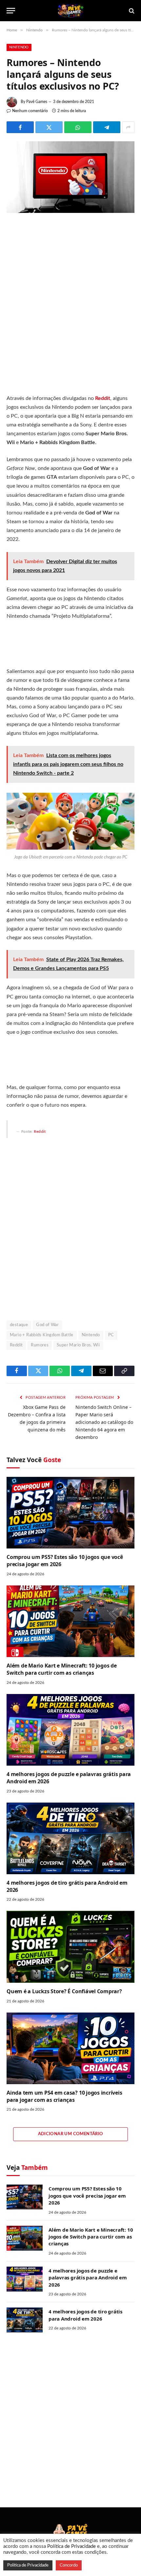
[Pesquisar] (131, 11)
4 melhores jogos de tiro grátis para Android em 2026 (67, 1886)
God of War (47, 1325)
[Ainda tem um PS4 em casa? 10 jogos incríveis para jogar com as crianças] (70, 2048)
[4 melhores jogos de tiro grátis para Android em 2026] (70, 1838)
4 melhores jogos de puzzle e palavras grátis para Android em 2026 (69, 1778)
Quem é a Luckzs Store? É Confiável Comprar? (64, 1991)
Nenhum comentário (30, 111)
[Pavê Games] (70, 11)
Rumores (40, 1345)
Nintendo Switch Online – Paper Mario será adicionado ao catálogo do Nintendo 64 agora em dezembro (104, 1422)
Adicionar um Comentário (71, 2134)
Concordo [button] (69, 2565)
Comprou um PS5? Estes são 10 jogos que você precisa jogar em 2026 (65, 1561)
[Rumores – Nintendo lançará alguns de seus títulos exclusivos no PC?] (70, 212)
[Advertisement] (70, 306)
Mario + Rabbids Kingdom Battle (42, 1335)
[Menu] (11, 11)
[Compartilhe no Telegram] (107, 127)
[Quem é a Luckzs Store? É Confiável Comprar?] (70, 1947)
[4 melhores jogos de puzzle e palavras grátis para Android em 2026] (70, 1730)
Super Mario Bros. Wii (78, 1345)
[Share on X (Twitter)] (49, 127)
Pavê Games (37, 102)
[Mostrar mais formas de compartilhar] (128, 127)
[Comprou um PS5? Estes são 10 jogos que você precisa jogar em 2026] (70, 1513)
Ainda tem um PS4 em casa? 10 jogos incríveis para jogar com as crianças (64, 2096)
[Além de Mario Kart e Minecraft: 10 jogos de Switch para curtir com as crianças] (70, 1621)
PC (111, 1335)
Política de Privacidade (71, 2546)
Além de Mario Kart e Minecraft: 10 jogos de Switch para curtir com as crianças (62, 1669)
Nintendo (19, 47)
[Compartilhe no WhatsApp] (78, 127)
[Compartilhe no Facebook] (20, 127)
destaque (19, 1325)
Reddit (40, 1132)
